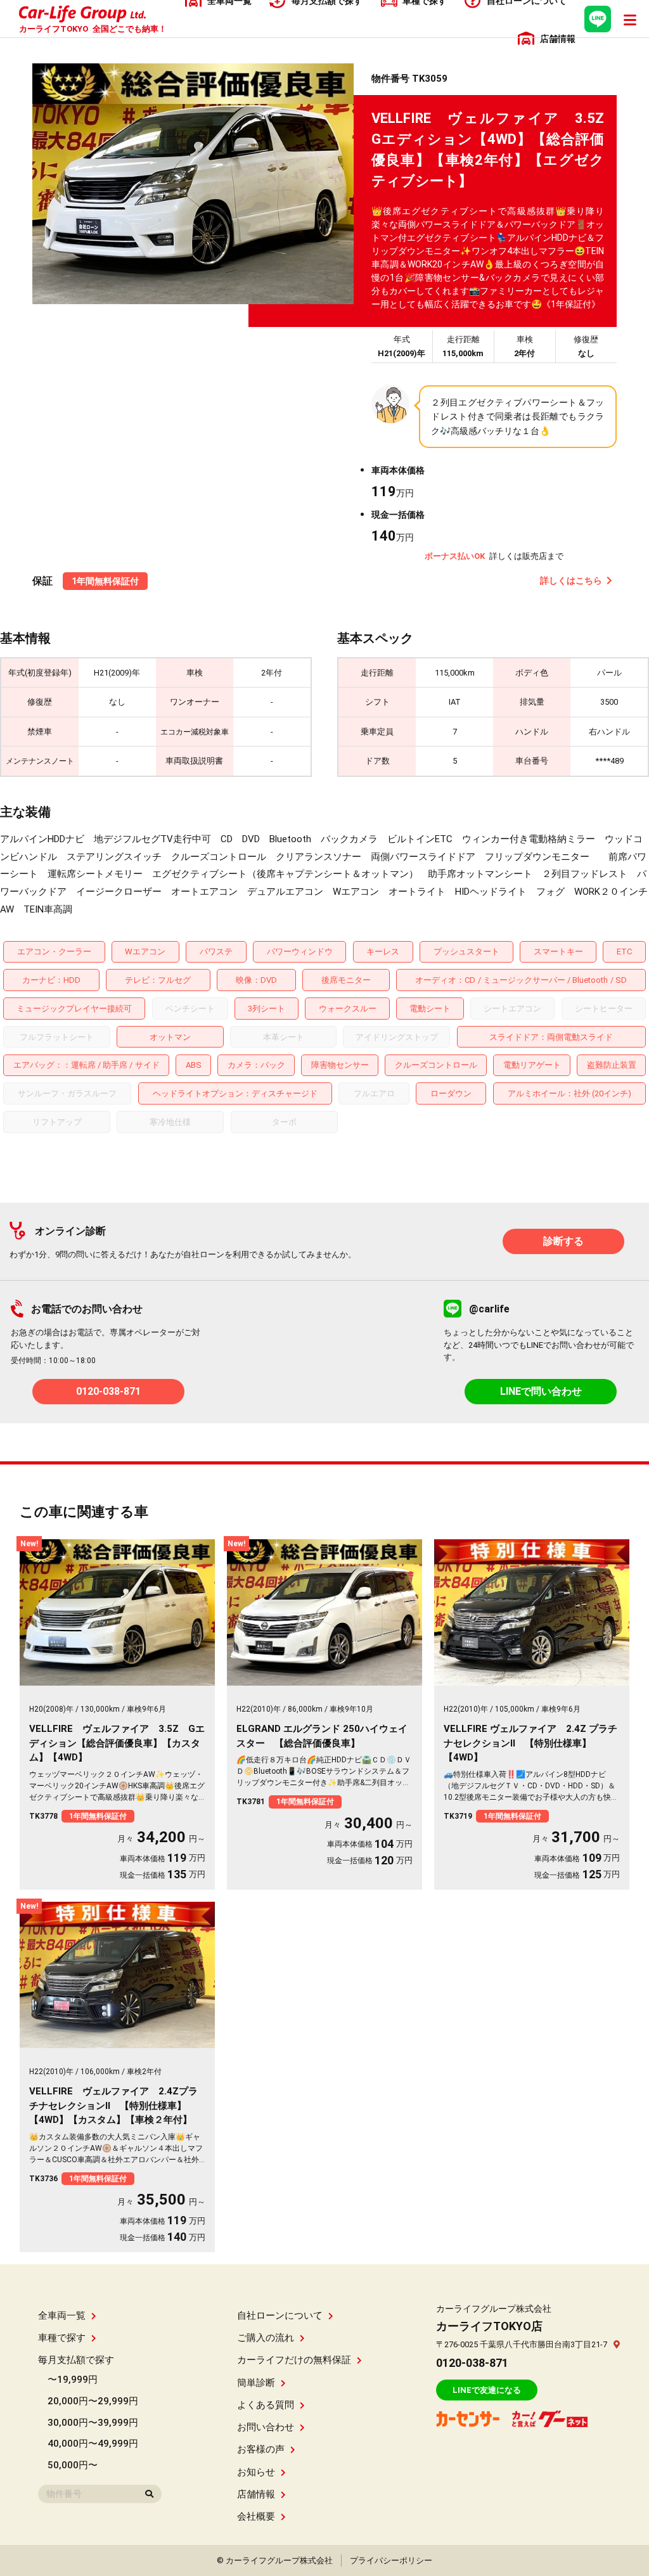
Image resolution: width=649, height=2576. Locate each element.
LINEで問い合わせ (541, 1391)
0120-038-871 (108, 1391)
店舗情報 (256, 2494)
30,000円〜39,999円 (93, 2423)
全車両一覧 (62, 2316)
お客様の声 (261, 2449)
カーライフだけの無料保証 (294, 2360)
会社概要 (256, 2516)
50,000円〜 (73, 2465)
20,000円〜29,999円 (93, 2401)
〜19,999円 (73, 2380)
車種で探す (62, 2338)
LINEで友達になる (487, 2390)
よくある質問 (266, 2405)
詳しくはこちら (571, 580)
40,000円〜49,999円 (93, 2444)
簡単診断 (256, 2383)
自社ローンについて (280, 2316)
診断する (563, 1241)
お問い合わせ (266, 2427)
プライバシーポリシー (391, 2560)
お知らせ (256, 2472)
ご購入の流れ (266, 2338)
